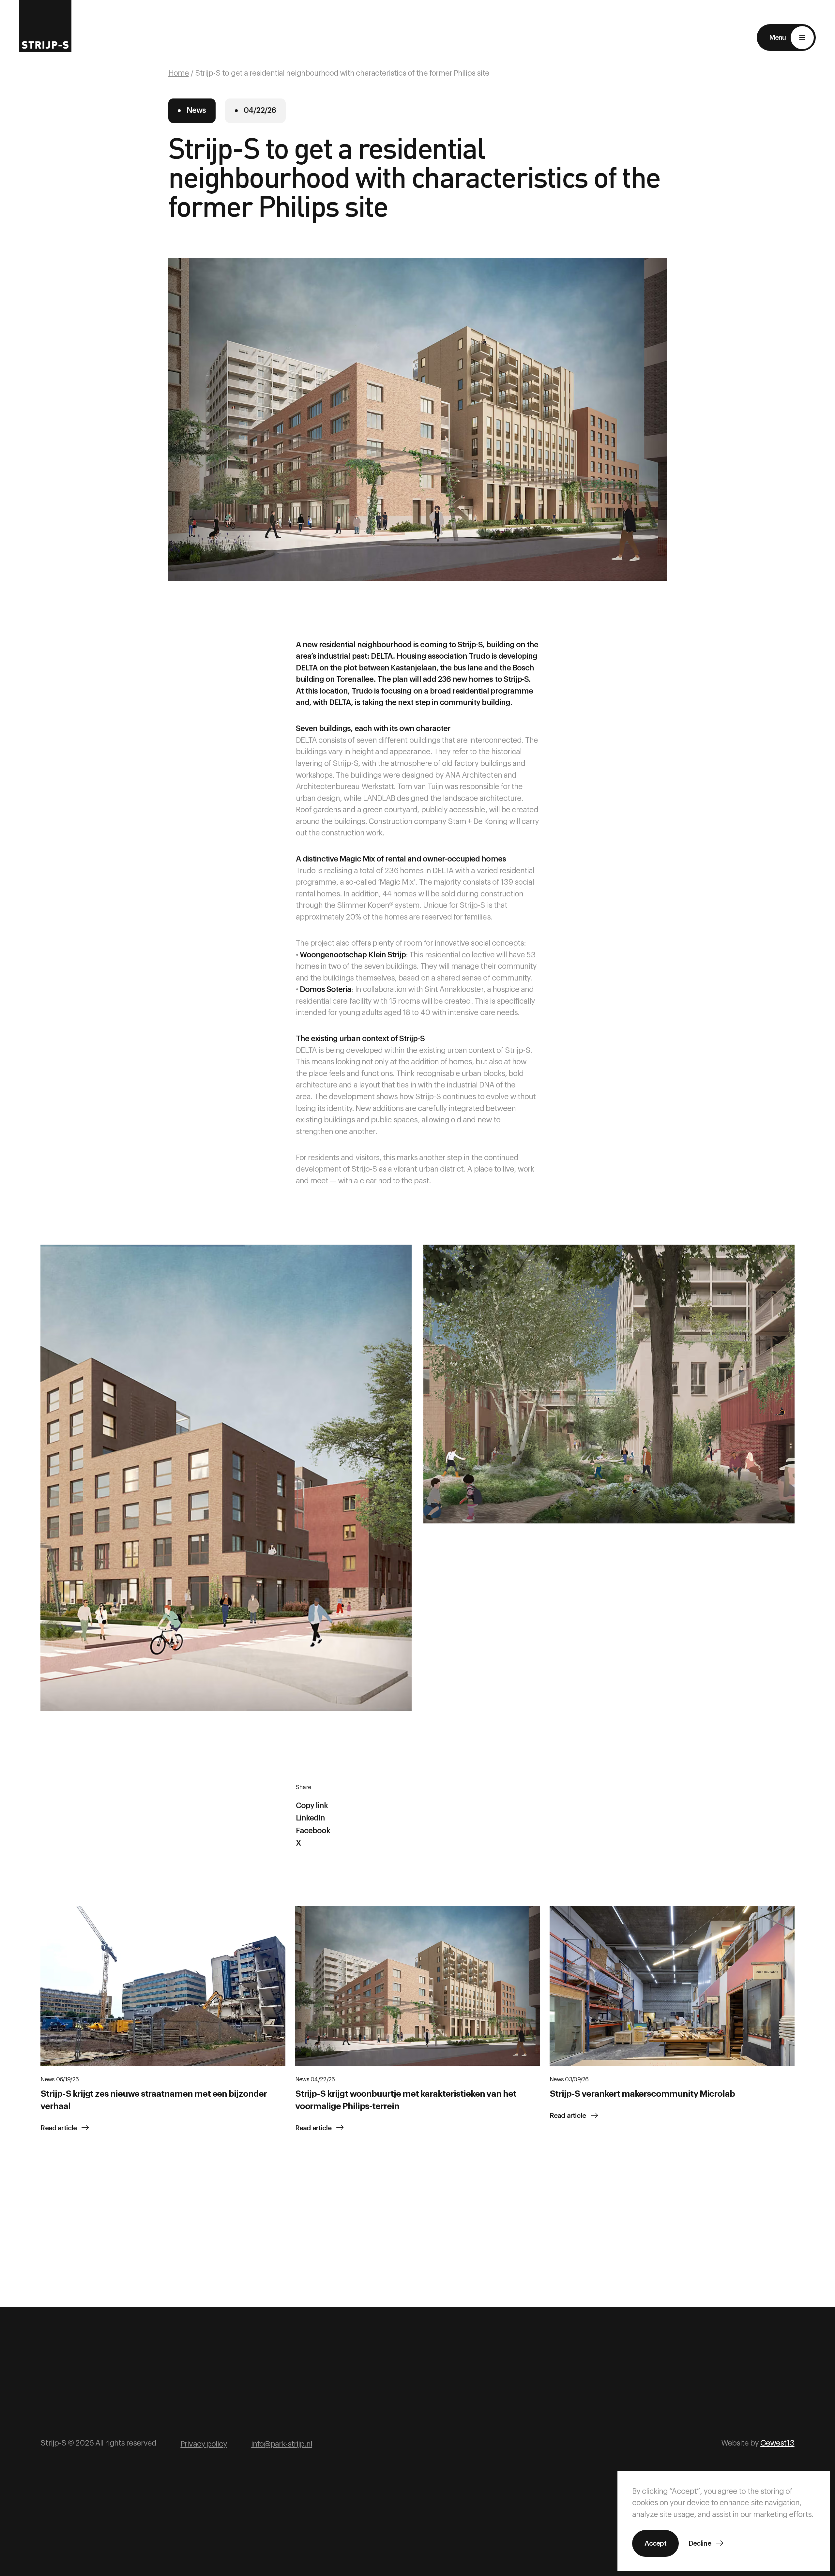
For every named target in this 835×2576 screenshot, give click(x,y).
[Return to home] (45, 26)
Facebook (313, 1831)
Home (179, 73)
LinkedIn (310, 1818)
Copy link (312, 1806)
